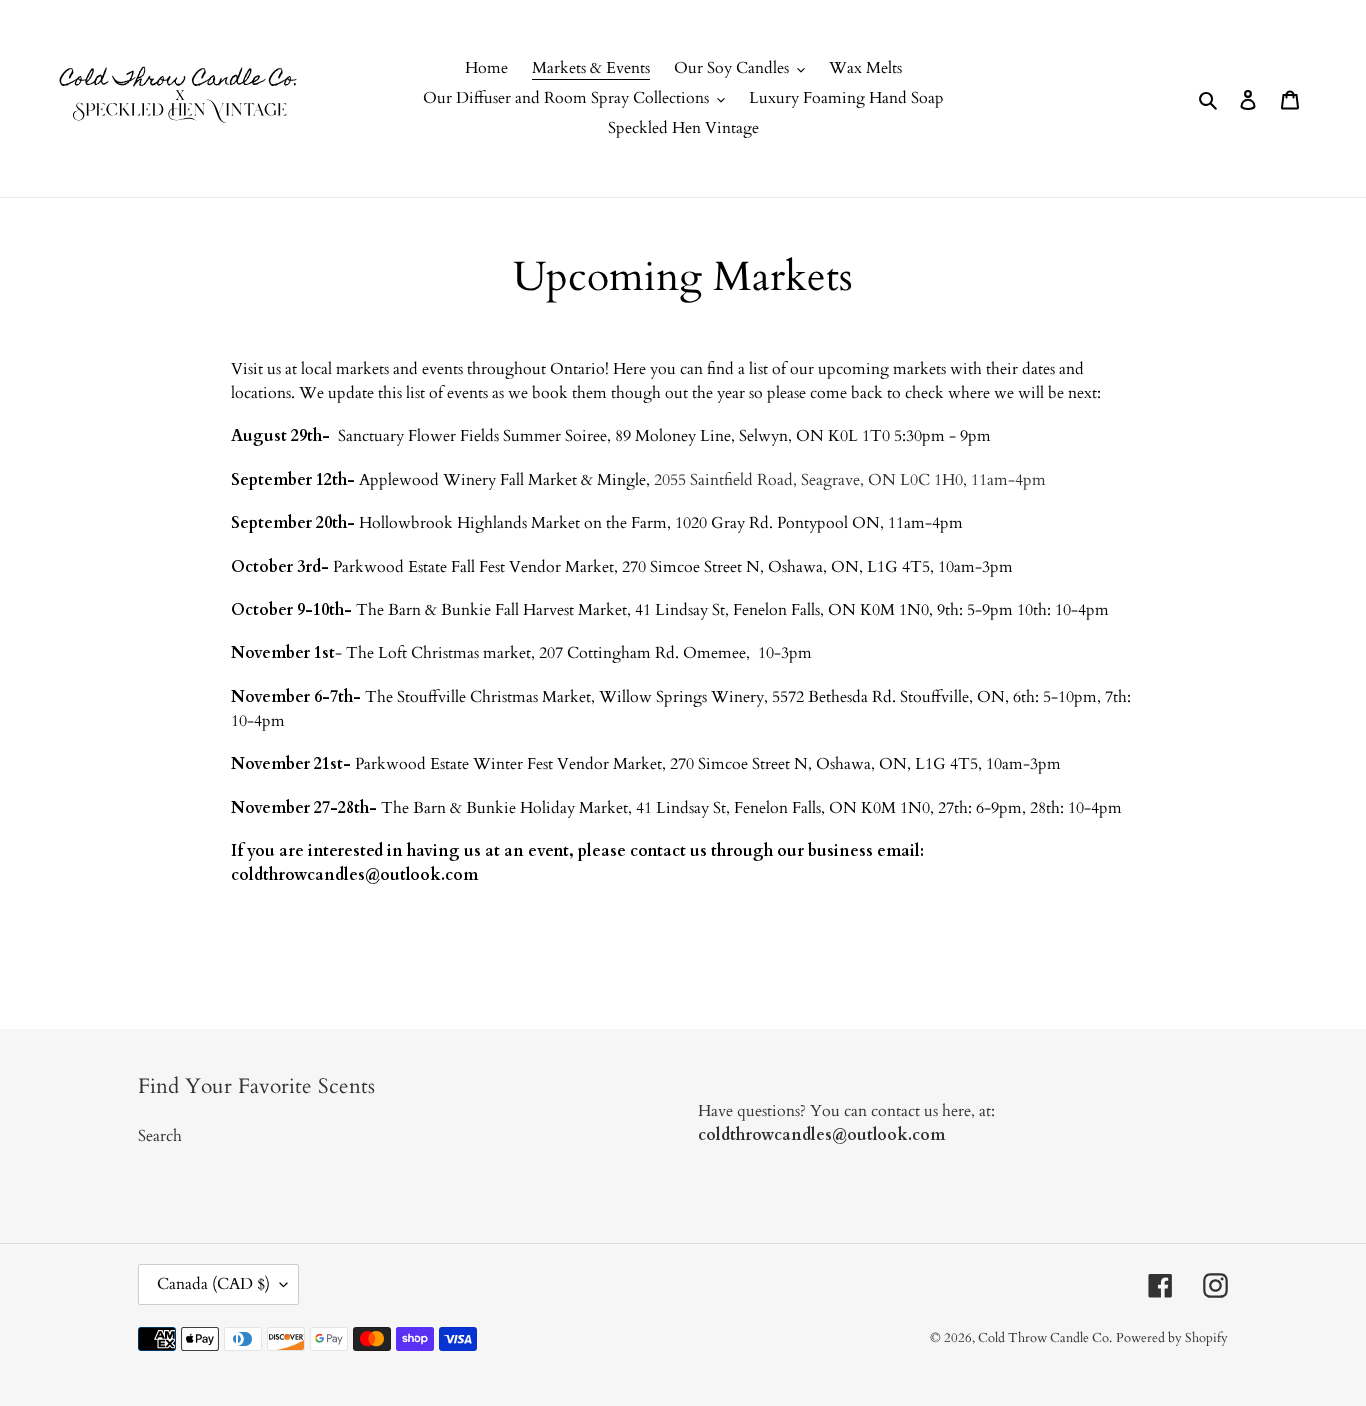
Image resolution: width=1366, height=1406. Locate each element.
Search (160, 1136)
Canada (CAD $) (213, 1284)
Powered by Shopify (1172, 1338)
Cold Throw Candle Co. (1045, 1338)
